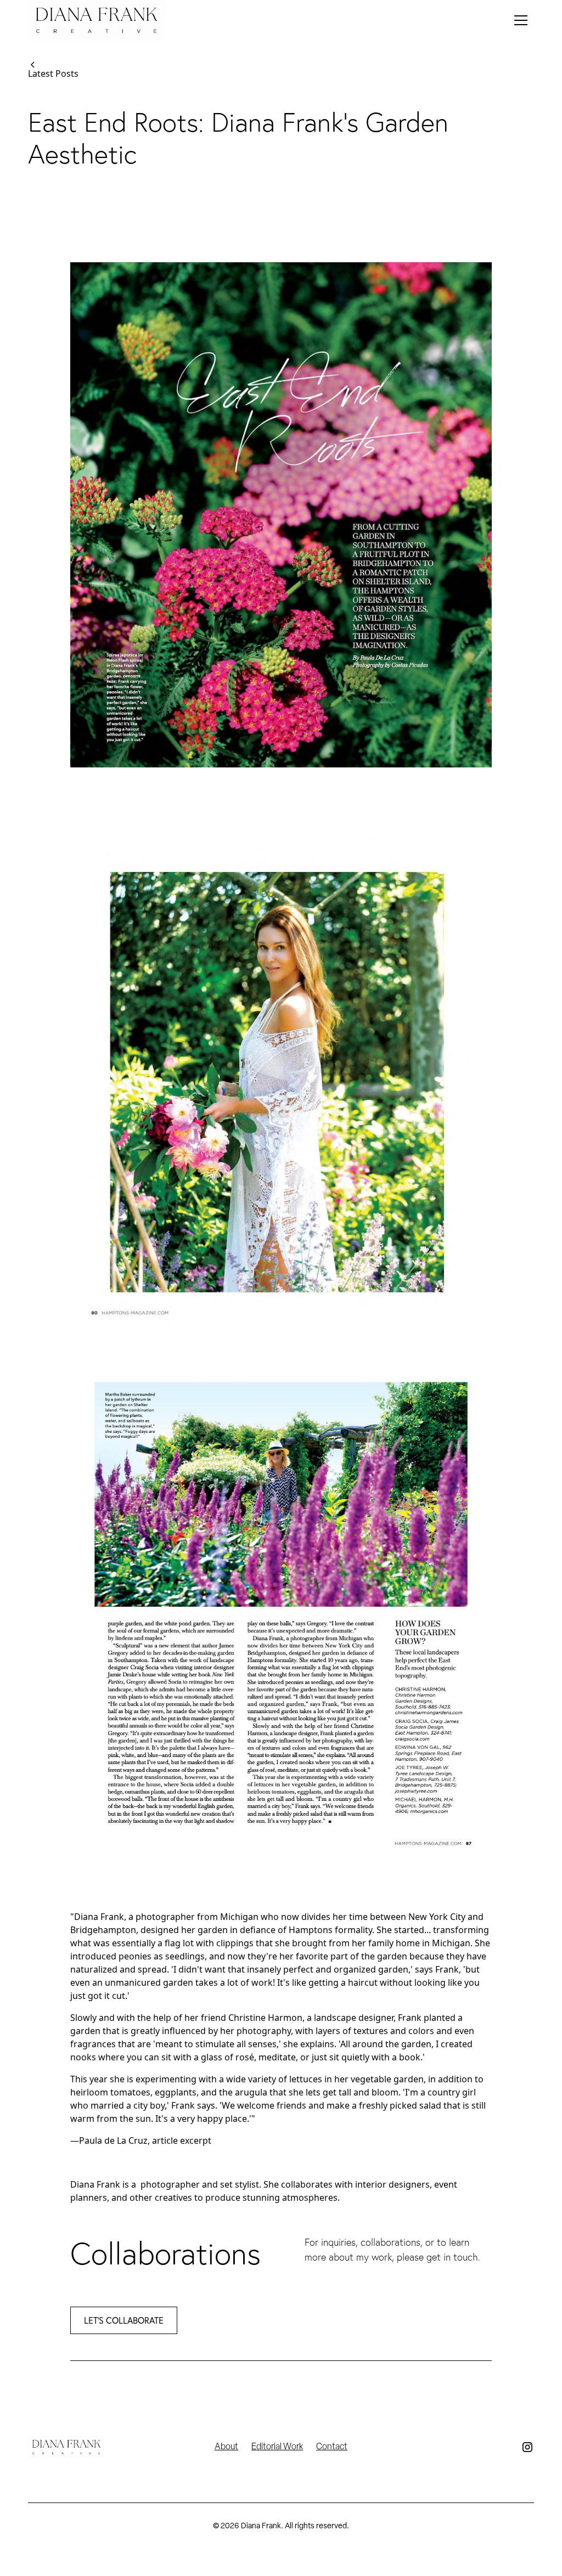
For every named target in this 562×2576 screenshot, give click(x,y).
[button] (521, 20)
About (226, 2447)
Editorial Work (277, 2447)
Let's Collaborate (124, 2320)
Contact (332, 2447)
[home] (97, 20)
